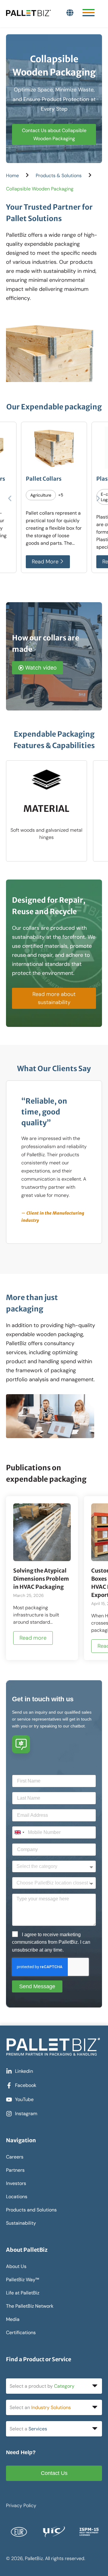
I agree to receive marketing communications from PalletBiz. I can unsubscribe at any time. (51, 1942)
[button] (10, 499)
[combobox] (19, 1832)
